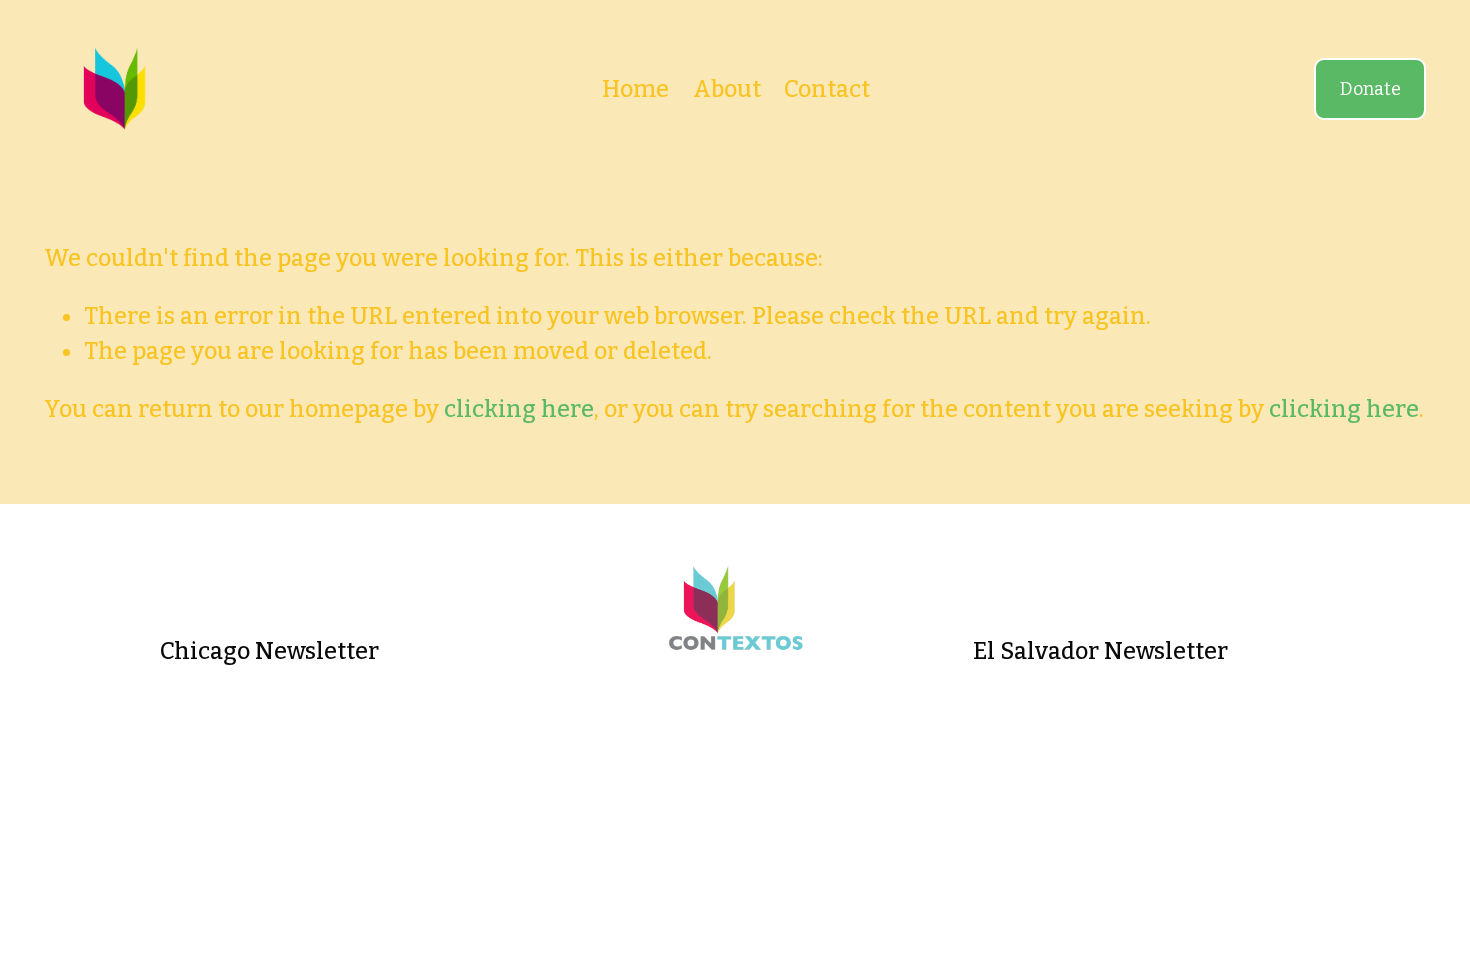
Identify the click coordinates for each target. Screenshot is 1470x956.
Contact (827, 89)
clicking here (519, 409)
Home (635, 89)
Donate (1370, 89)
